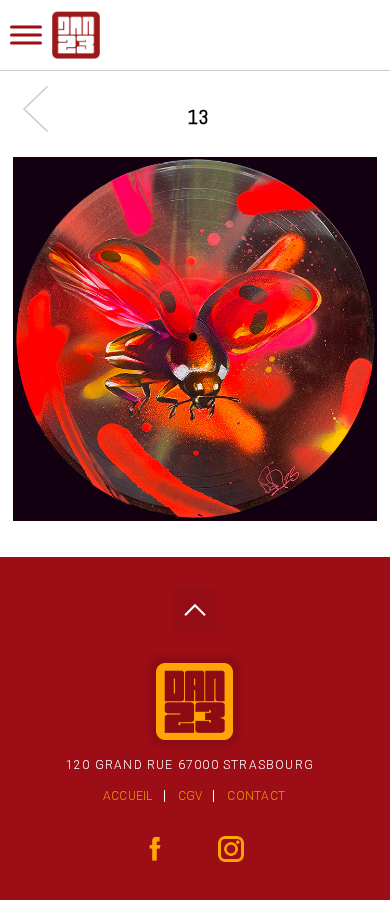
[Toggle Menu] (26, 34)
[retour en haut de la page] (194, 604)
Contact (256, 796)
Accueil (128, 796)
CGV (190, 796)
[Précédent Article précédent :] (45, 108)
